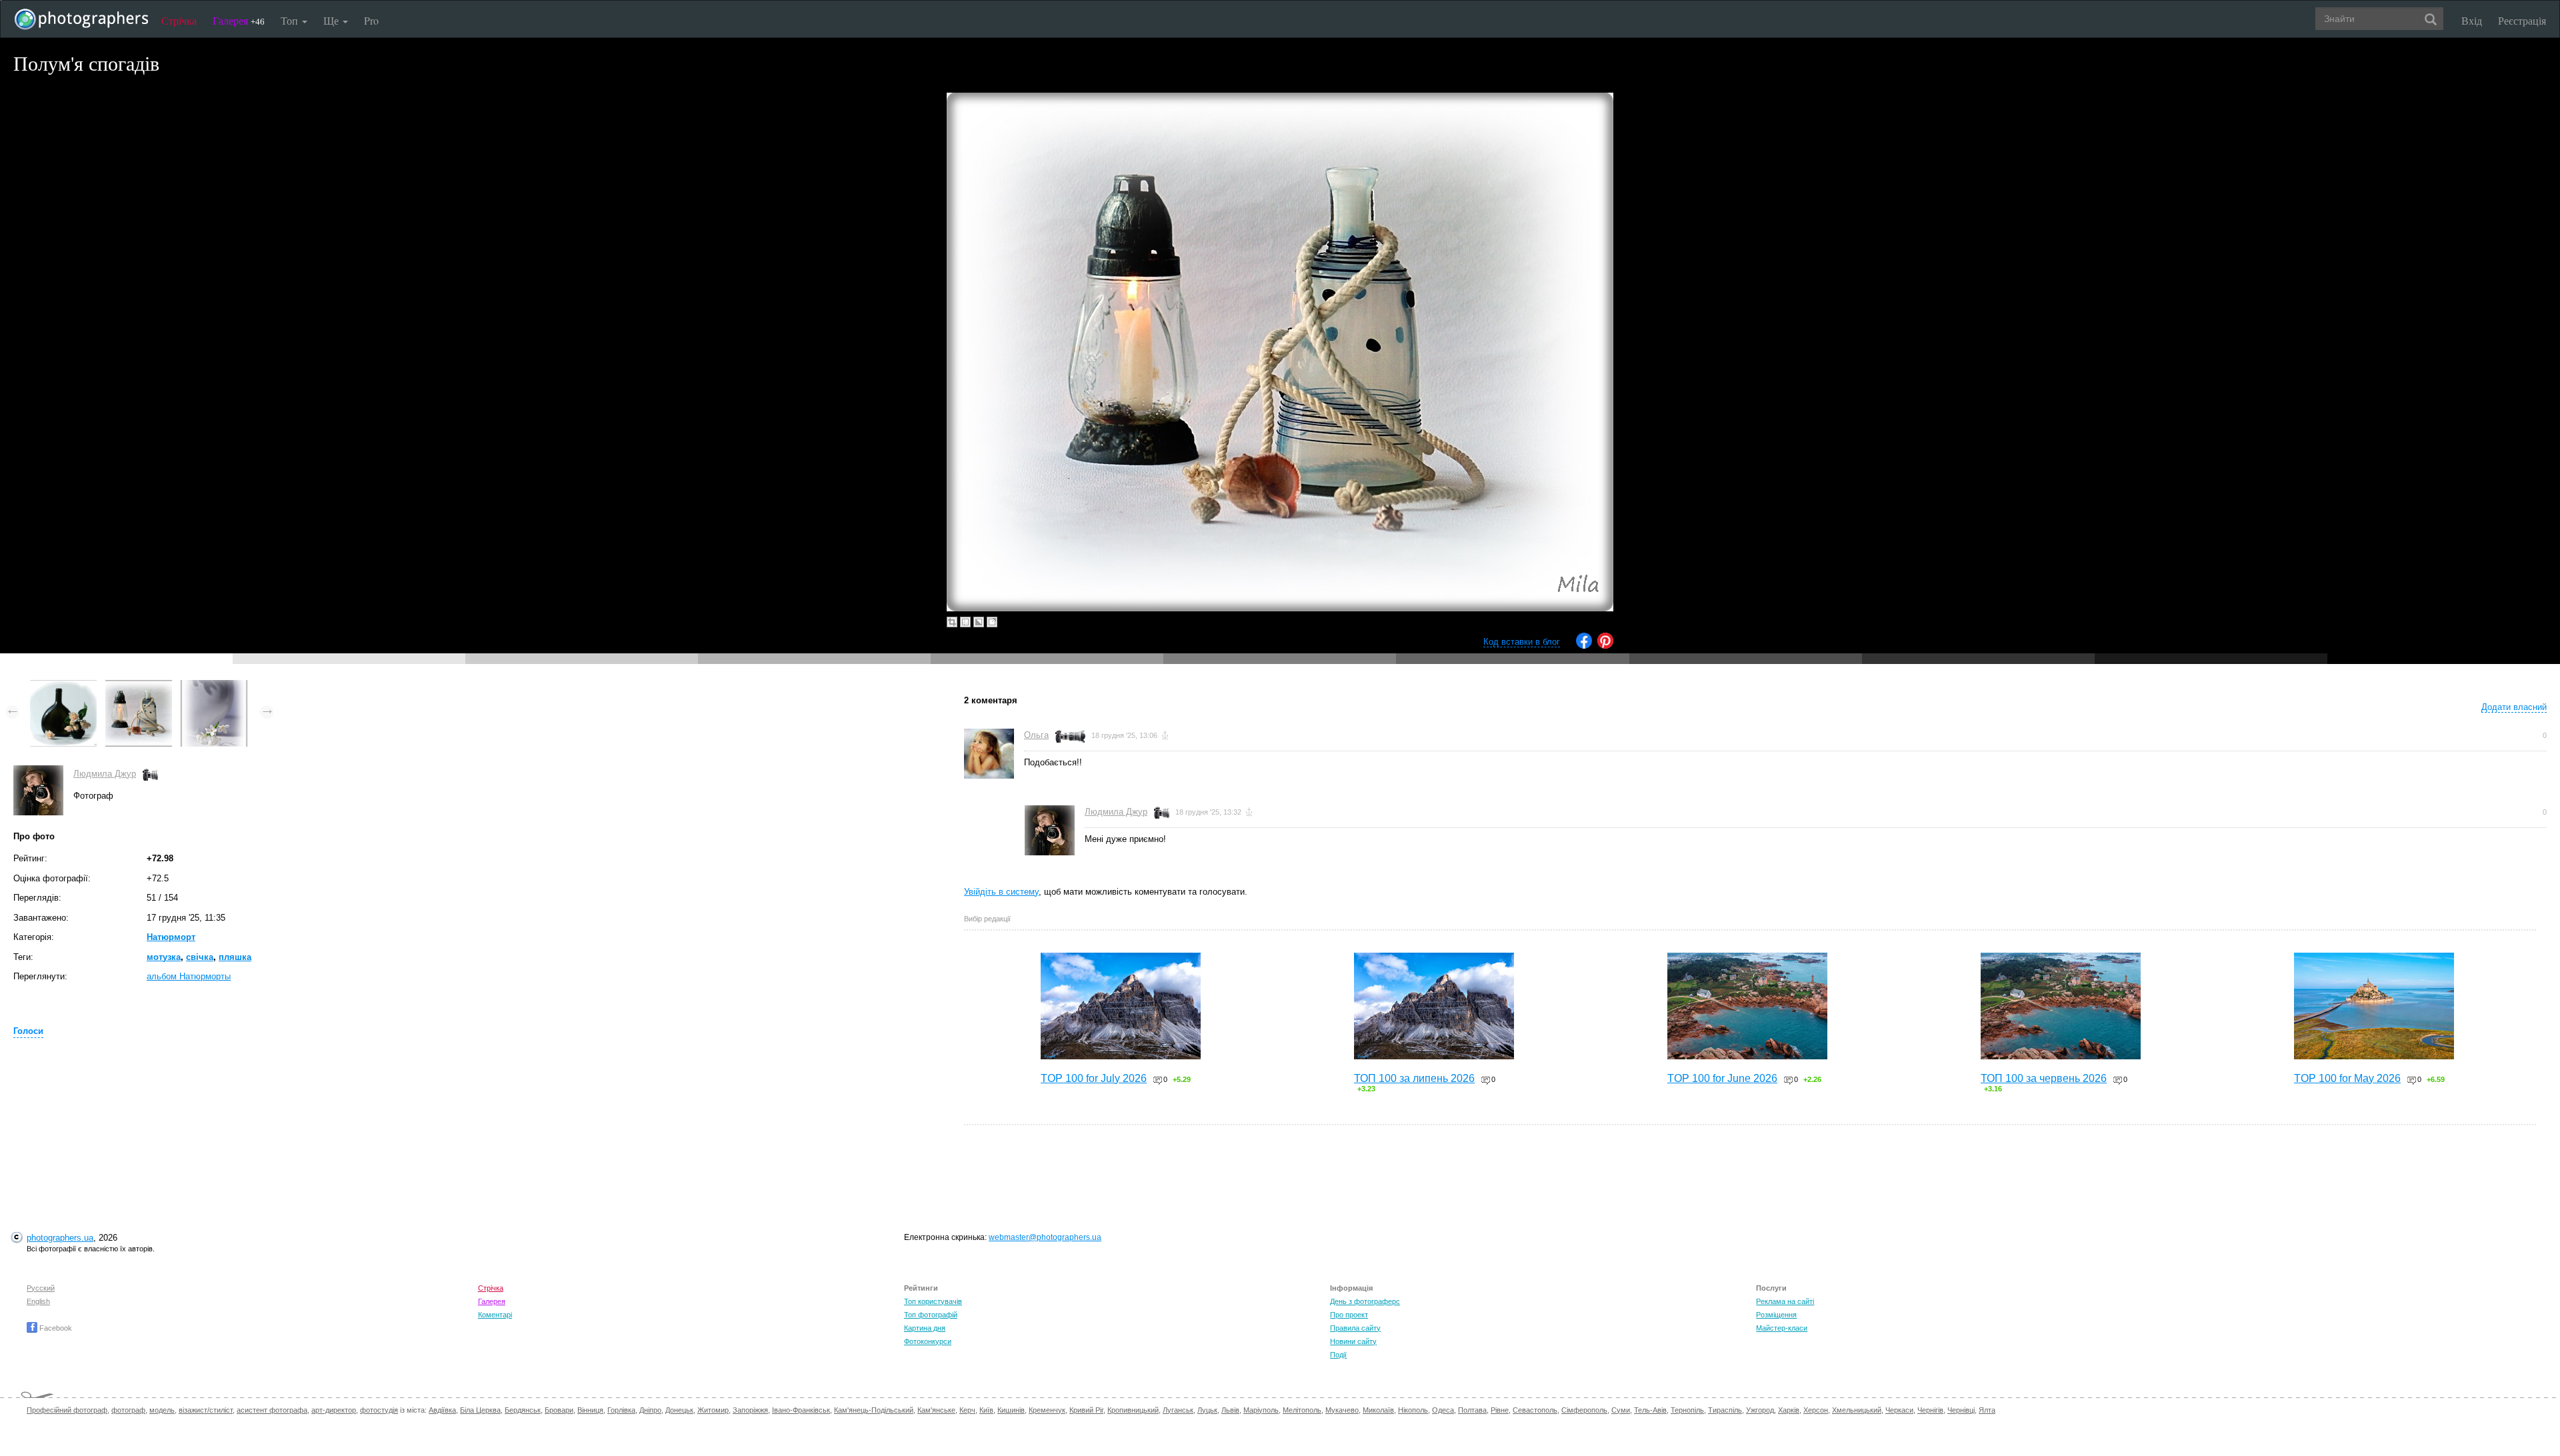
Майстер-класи (1782, 1328)
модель (162, 1410)
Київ (986, 1410)
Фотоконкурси (928, 1341)
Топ (291, 20)
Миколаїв (1378, 1410)
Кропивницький (1133, 1410)
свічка (200, 957)
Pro (371, 20)
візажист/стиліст (206, 1410)
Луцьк (1207, 1410)
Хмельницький (1857, 1410)
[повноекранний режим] (992, 622)
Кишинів (1011, 1410)
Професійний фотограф (67, 1410)
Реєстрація (2522, 20)
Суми (1621, 1410)
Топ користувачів (933, 1301)
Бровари (559, 1410)
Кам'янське (936, 1410)
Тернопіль (1687, 1410)
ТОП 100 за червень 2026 (2044, 1078)
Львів (1230, 1410)
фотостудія (379, 1410)
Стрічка (179, 20)
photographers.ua (60, 1238)
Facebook (55, 1328)
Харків (1789, 1410)
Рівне (1500, 1410)
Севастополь (1535, 1410)
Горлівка (621, 1410)
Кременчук (1047, 1410)
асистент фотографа (272, 1410)
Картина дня (925, 1328)
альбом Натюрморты (189, 976)
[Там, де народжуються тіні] (214, 686)
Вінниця (590, 1410)
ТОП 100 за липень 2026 (1414, 1078)
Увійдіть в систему (1001, 892)
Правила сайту (1355, 1328)
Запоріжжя (750, 1410)
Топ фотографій (931, 1315)
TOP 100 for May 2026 (2347, 1078)
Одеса (1443, 1410)
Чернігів (1930, 1410)
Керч (967, 1410)
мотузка (164, 957)
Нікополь (1413, 1410)
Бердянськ (523, 1410)
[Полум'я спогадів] (139, 686)
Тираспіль (1725, 1410)
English (38, 1301)
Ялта (1987, 1410)
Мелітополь (1302, 1410)
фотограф (128, 1410)
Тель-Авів (1650, 1410)
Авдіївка (442, 1410)
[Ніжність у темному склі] (63, 686)
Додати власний (2514, 707)
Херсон (1816, 1410)
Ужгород (1760, 1410)
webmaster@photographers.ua (1045, 1237)
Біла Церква (480, 1410)
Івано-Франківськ (801, 1410)
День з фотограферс (1365, 1301)
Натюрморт (171, 937)
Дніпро (650, 1410)
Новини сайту (1353, 1341)
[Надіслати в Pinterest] (1605, 646)
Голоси (28, 1031)
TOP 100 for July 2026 (1094, 1078)
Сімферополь (1584, 1410)
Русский (41, 1288)
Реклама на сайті (1785, 1301)
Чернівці (1961, 1410)
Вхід (2472, 20)
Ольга (1036, 735)
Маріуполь (1261, 1410)
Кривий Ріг (1086, 1410)
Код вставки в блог (1522, 642)
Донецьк (679, 1410)
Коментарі (495, 1315)
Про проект (1349, 1315)
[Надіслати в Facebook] (1584, 646)
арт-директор (334, 1410)
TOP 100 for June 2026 (1722, 1078)
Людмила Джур (105, 774)
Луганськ (1178, 1410)
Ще (332, 20)
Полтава (1472, 1410)
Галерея (239, 20)
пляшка (235, 957)
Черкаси (1899, 1410)
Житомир (713, 1410)
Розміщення (1776, 1315)
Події (1338, 1355)
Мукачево (1342, 1410)
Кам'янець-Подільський (874, 1410)
